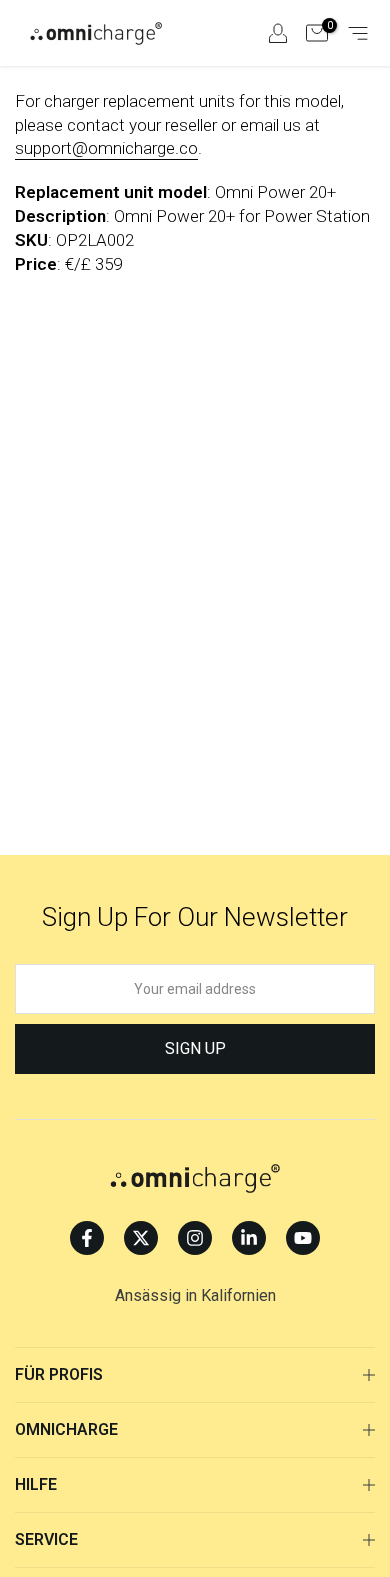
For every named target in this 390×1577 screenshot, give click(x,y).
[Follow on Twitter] (141, 1238)
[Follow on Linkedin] (249, 1238)
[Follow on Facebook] (87, 1238)
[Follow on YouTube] (303, 1238)
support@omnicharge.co (106, 148)
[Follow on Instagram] (195, 1238)
